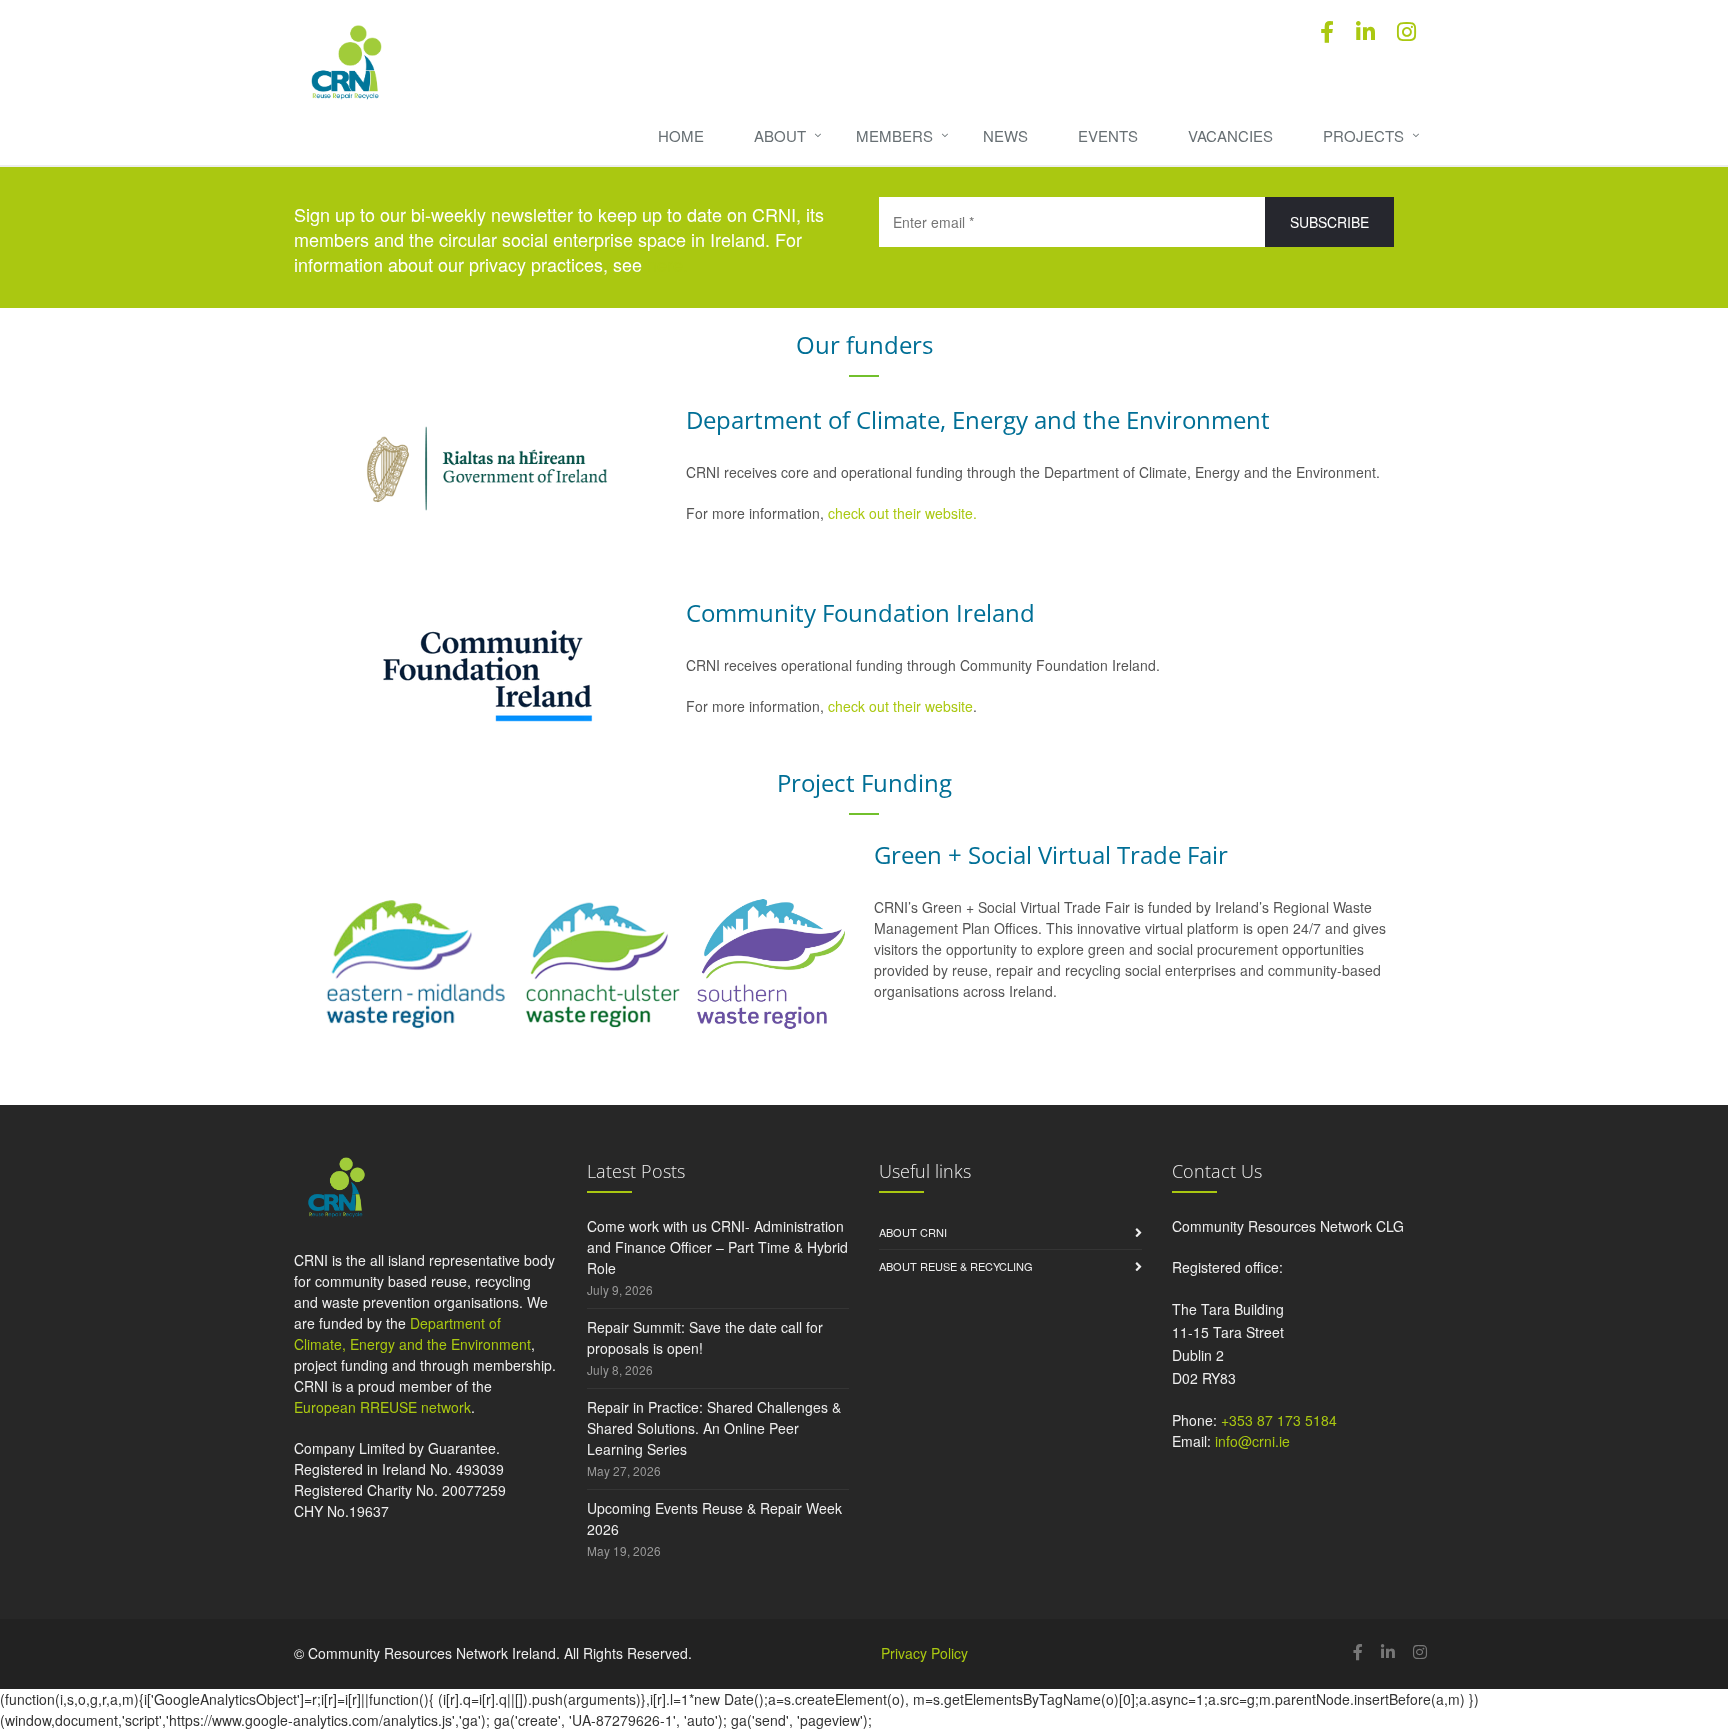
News (1005, 135)
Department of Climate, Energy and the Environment (412, 1333)
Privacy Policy (924, 1653)
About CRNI (913, 1232)
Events (1108, 135)
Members (894, 135)
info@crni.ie (1252, 1441)
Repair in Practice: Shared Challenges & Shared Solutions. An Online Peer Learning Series (714, 1428)
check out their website (900, 706)
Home (681, 135)
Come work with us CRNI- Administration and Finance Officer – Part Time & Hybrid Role (717, 1247)
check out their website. (904, 513)
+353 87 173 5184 (1279, 1420)
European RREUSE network (382, 1407)
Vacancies (1230, 135)
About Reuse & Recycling (956, 1266)
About (780, 135)
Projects (1363, 135)
